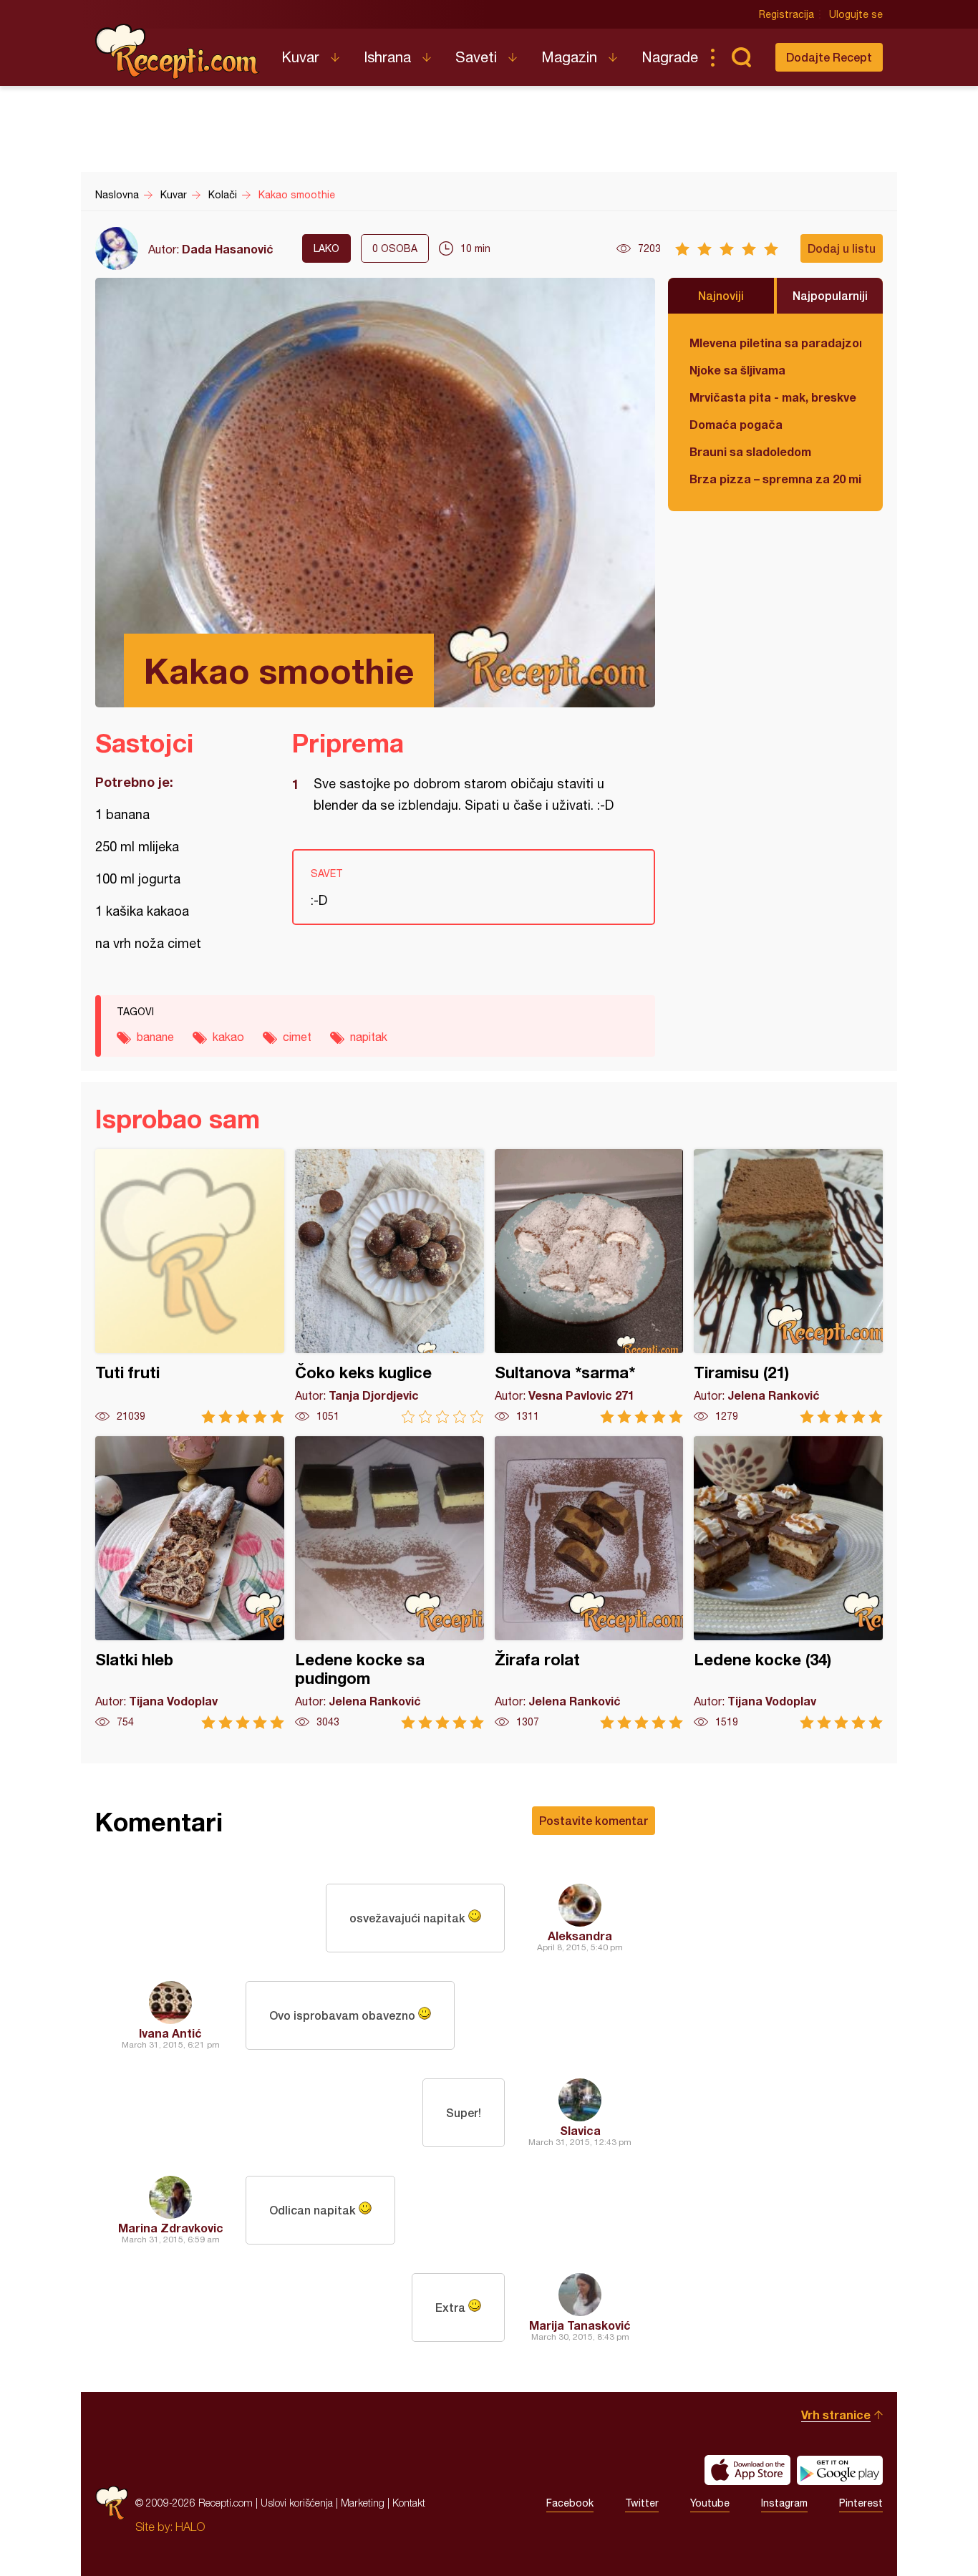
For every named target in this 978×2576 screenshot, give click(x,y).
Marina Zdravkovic (171, 2228)
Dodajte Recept (829, 57)
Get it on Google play (840, 2470)
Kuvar (300, 57)
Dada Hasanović (228, 249)
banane (155, 1037)
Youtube (710, 2503)
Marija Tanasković (580, 2325)
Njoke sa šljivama (737, 370)
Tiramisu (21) (788, 1286)
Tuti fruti (190, 1286)
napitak (369, 1037)
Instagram (784, 2503)
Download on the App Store (747, 2470)
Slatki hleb (190, 1583)
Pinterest (861, 2503)
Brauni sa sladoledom (750, 451)
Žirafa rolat (589, 1583)
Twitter (642, 2503)
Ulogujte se (856, 14)
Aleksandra (580, 1936)
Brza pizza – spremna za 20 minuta (775, 479)
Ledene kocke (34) (788, 1583)
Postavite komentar (594, 1820)
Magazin (569, 57)
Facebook (570, 2503)
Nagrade (670, 57)
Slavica (580, 2130)
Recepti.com (178, 52)
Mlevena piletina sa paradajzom (775, 343)
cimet (297, 1037)
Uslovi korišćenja (297, 2503)
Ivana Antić (170, 2033)
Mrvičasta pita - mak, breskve (773, 397)
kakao (228, 1037)
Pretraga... (741, 57)
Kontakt (409, 2503)
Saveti (476, 57)
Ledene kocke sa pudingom (389, 1583)
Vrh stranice (836, 2415)
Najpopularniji (830, 295)
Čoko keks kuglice (389, 1286)
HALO (190, 2527)
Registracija (786, 14)
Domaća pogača (736, 424)
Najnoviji (721, 295)
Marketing (363, 2503)
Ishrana (387, 57)
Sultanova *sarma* (589, 1286)
